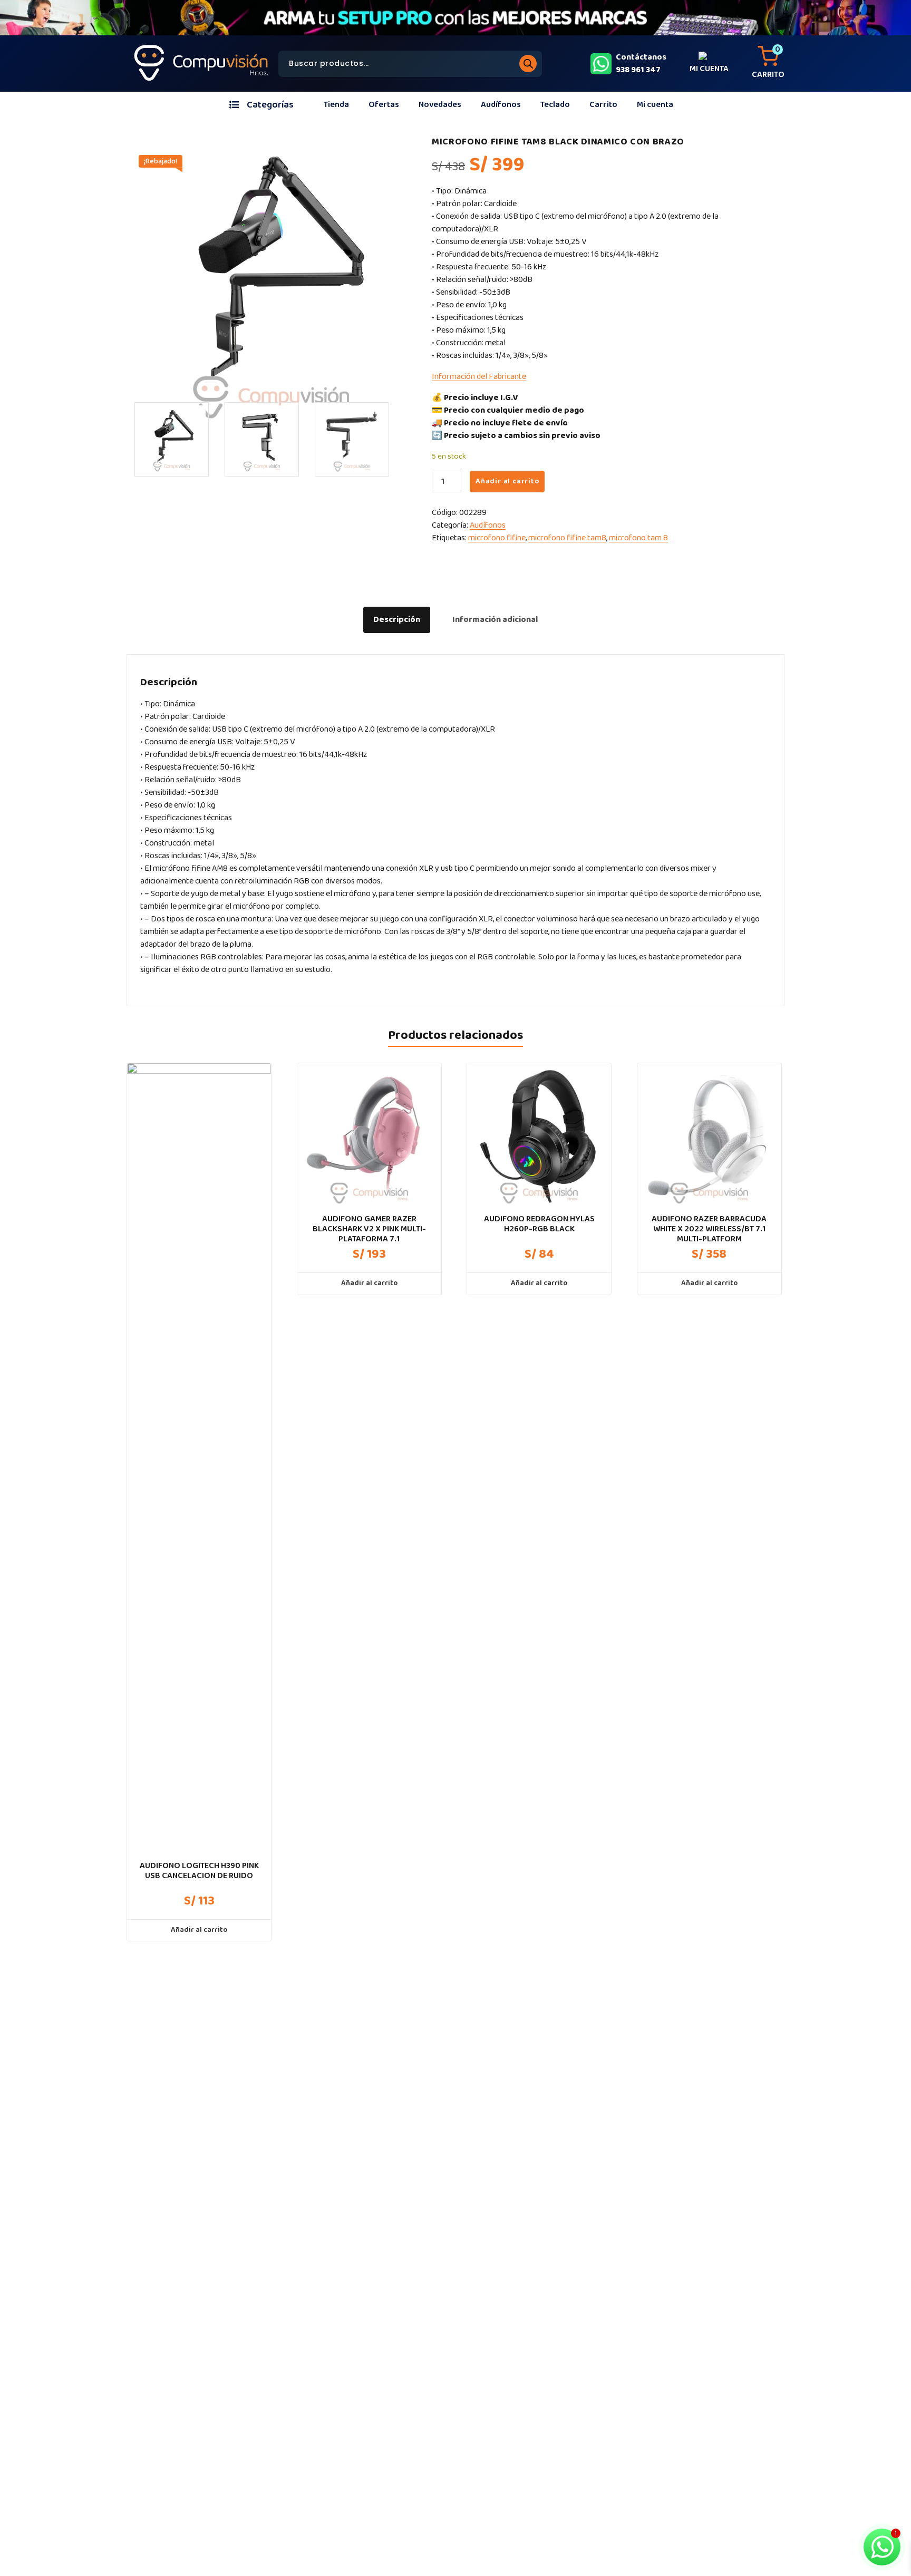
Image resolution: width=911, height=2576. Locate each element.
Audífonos (501, 105)
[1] (262, 439)
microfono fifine (497, 538)
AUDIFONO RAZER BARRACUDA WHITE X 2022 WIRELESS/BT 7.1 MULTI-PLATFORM (709, 1229)
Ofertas (384, 105)
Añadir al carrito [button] (199, 1930)
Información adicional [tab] (495, 620)
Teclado (555, 105)
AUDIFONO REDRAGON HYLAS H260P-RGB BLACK (539, 1224)
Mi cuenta (655, 105)
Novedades (440, 105)
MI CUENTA (709, 69)
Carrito (603, 105)
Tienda (336, 105)
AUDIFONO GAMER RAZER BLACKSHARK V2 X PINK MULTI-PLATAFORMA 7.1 (369, 1229)
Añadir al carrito (507, 481)
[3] (172, 439)
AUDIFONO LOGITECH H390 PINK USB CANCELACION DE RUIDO (199, 1871)
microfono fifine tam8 (567, 538)
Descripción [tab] (397, 620)
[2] (352, 439)
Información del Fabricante (479, 377)
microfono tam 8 (638, 538)
